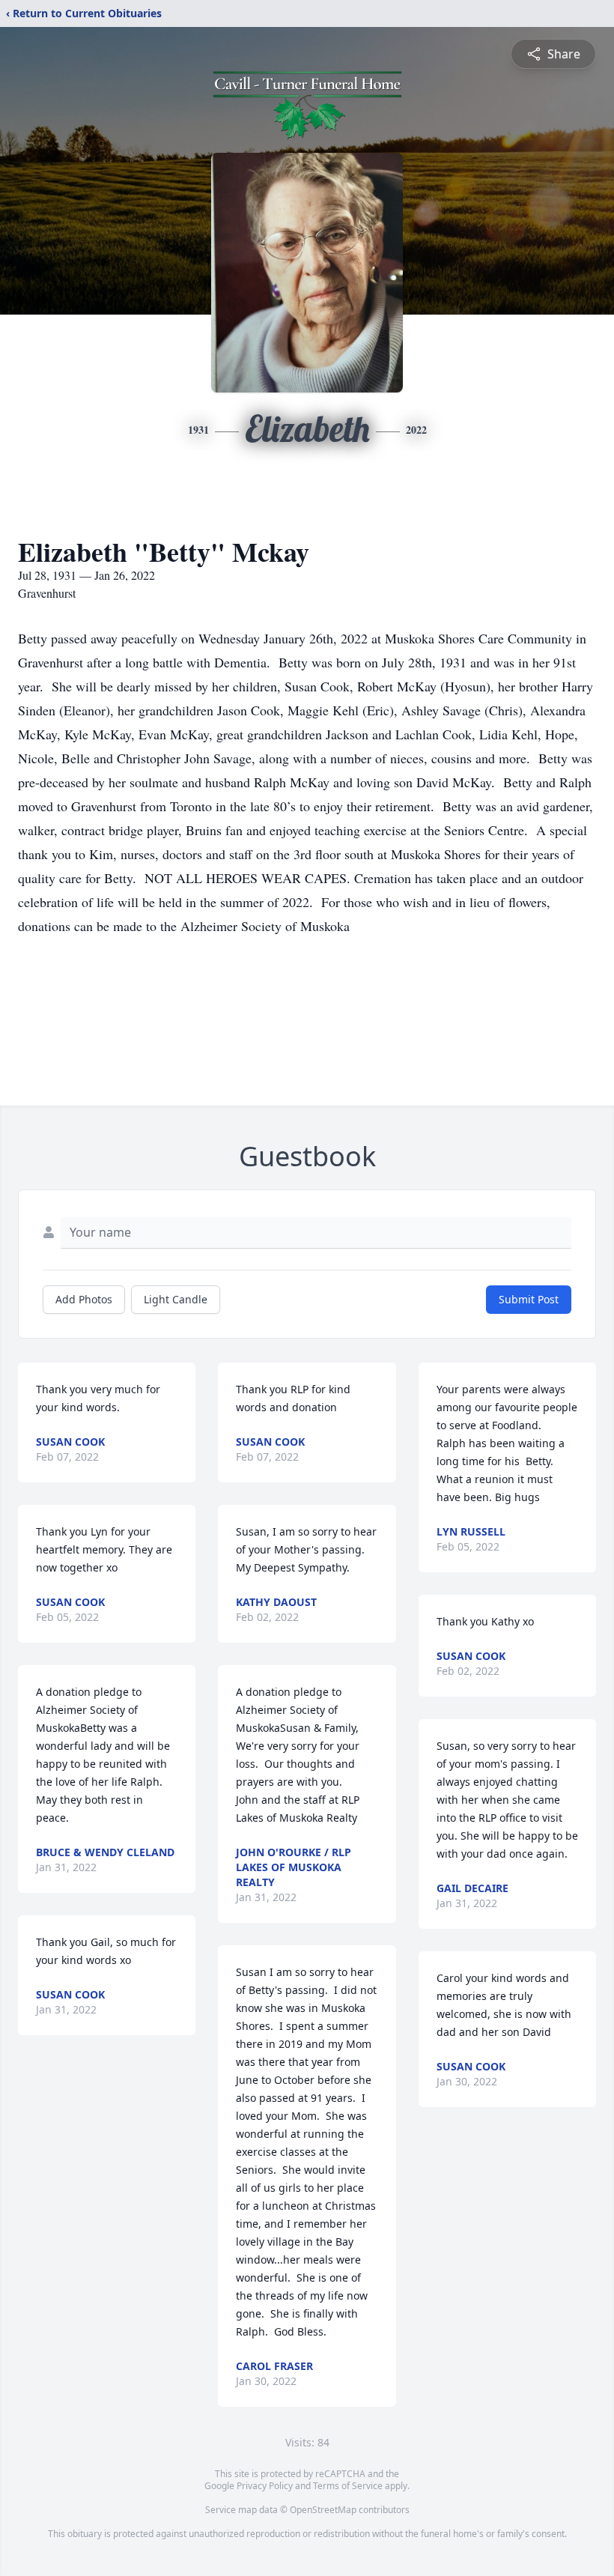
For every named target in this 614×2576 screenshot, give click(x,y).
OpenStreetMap (323, 2510)
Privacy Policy (265, 2486)
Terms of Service (348, 2486)
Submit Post (529, 1299)
